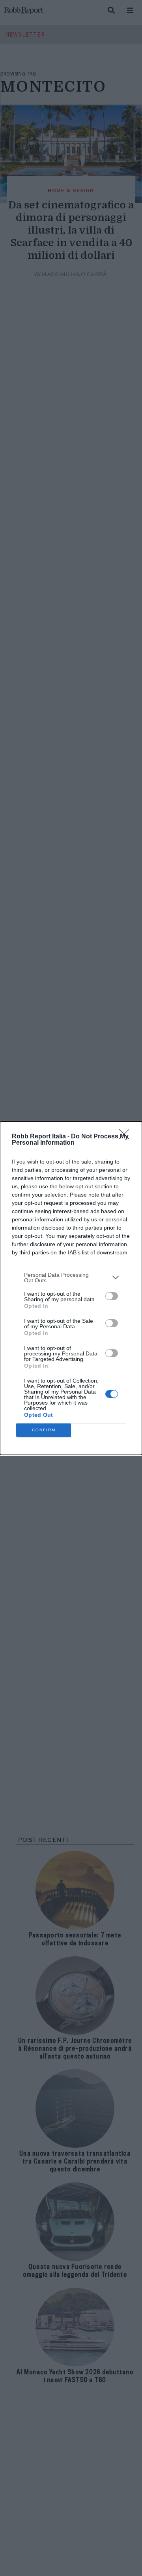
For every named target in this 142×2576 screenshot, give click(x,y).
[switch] (112, 1296)
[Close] (127, 1137)
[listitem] (71, 1278)
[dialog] (71, 1288)
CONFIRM (44, 1430)
